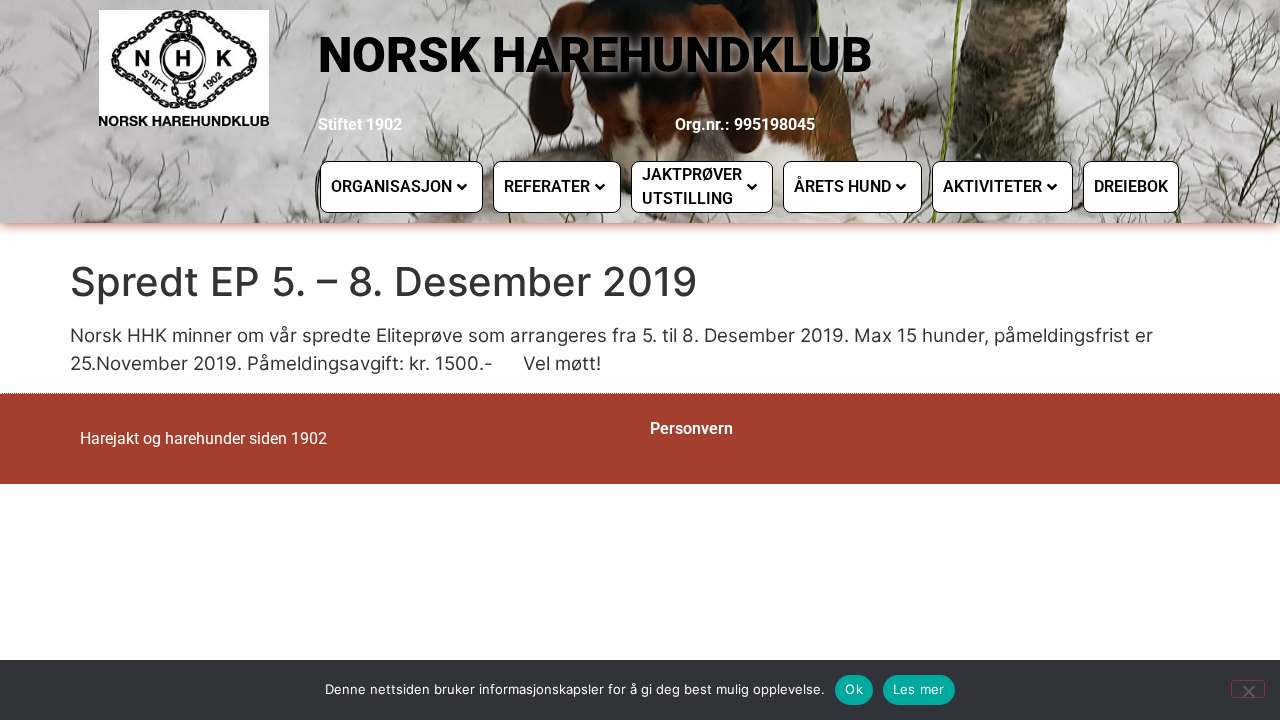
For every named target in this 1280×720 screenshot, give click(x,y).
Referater (547, 186)
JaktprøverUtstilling (692, 186)
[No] (1248, 689)
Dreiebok (1131, 186)
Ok (854, 689)
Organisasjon (391, 186)
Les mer (919, 689)
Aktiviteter (992, 186)
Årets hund (842, 186)
